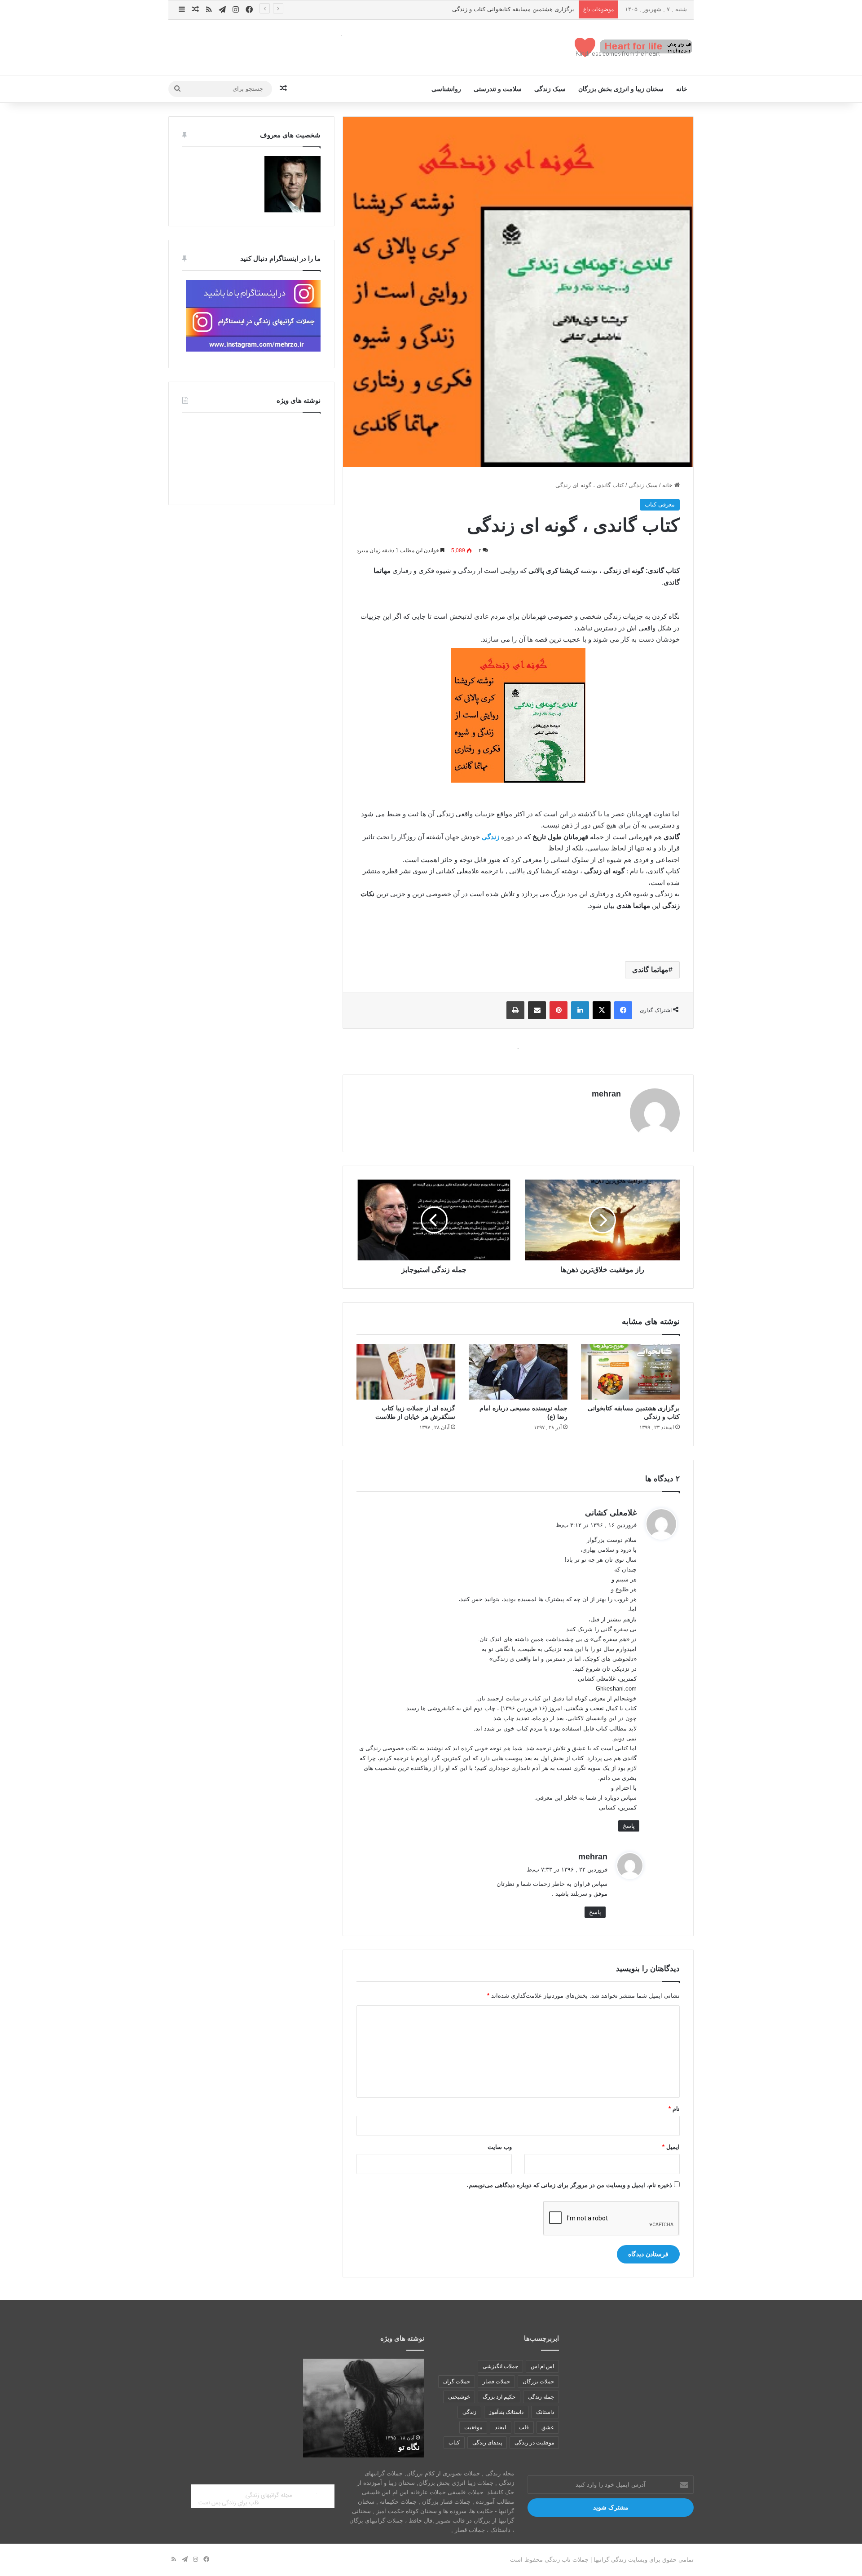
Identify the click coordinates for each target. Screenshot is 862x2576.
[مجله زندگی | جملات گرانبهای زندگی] (634, 47)
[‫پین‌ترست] (559, 1010)
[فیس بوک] (623, 1010)
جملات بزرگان (538, 2382)
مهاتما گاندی (650, 970)
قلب (524, 2427)
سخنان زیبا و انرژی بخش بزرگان (621, 89)
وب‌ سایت (500, 2147)
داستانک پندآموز (506, 2412)
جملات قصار (496, 2382)
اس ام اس (542, 2366)
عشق (548, 2427)
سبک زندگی (550, 89)
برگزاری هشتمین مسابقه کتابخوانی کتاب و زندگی (513, 9)
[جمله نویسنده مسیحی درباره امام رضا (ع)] (518, 1372)
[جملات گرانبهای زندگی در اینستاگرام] (253, 350)
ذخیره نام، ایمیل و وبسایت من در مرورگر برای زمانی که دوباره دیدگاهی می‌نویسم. (570, 2185)
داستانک (545, 2412)
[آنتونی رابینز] (292, 210)
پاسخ (629, 1826)
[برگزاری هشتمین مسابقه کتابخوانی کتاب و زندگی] (630, 1372)
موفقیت (473, 2427)
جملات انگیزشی (500, 2366)
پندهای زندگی (487, 2443)
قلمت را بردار (396, 2447)
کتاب (454, 2443)
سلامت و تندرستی (498, 89)
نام (674, 2109)
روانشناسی (446, 89)
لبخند (501, 2427)
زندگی (469, 2412)
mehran (606, 1094)
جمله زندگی (541, 2397)
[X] (602, 1010)
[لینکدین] (580, 1010)
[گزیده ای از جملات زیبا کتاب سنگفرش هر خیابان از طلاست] (406, 1372)
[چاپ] (515, 1010)
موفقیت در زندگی (534, 2443)
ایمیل (671, 2147)
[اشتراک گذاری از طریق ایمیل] (537, 1010)
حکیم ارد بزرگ (499, 2397)
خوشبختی (459, 2397)
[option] (364, 2408)
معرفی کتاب (660, 504)
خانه (682, 89)
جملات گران (457, 2382)
